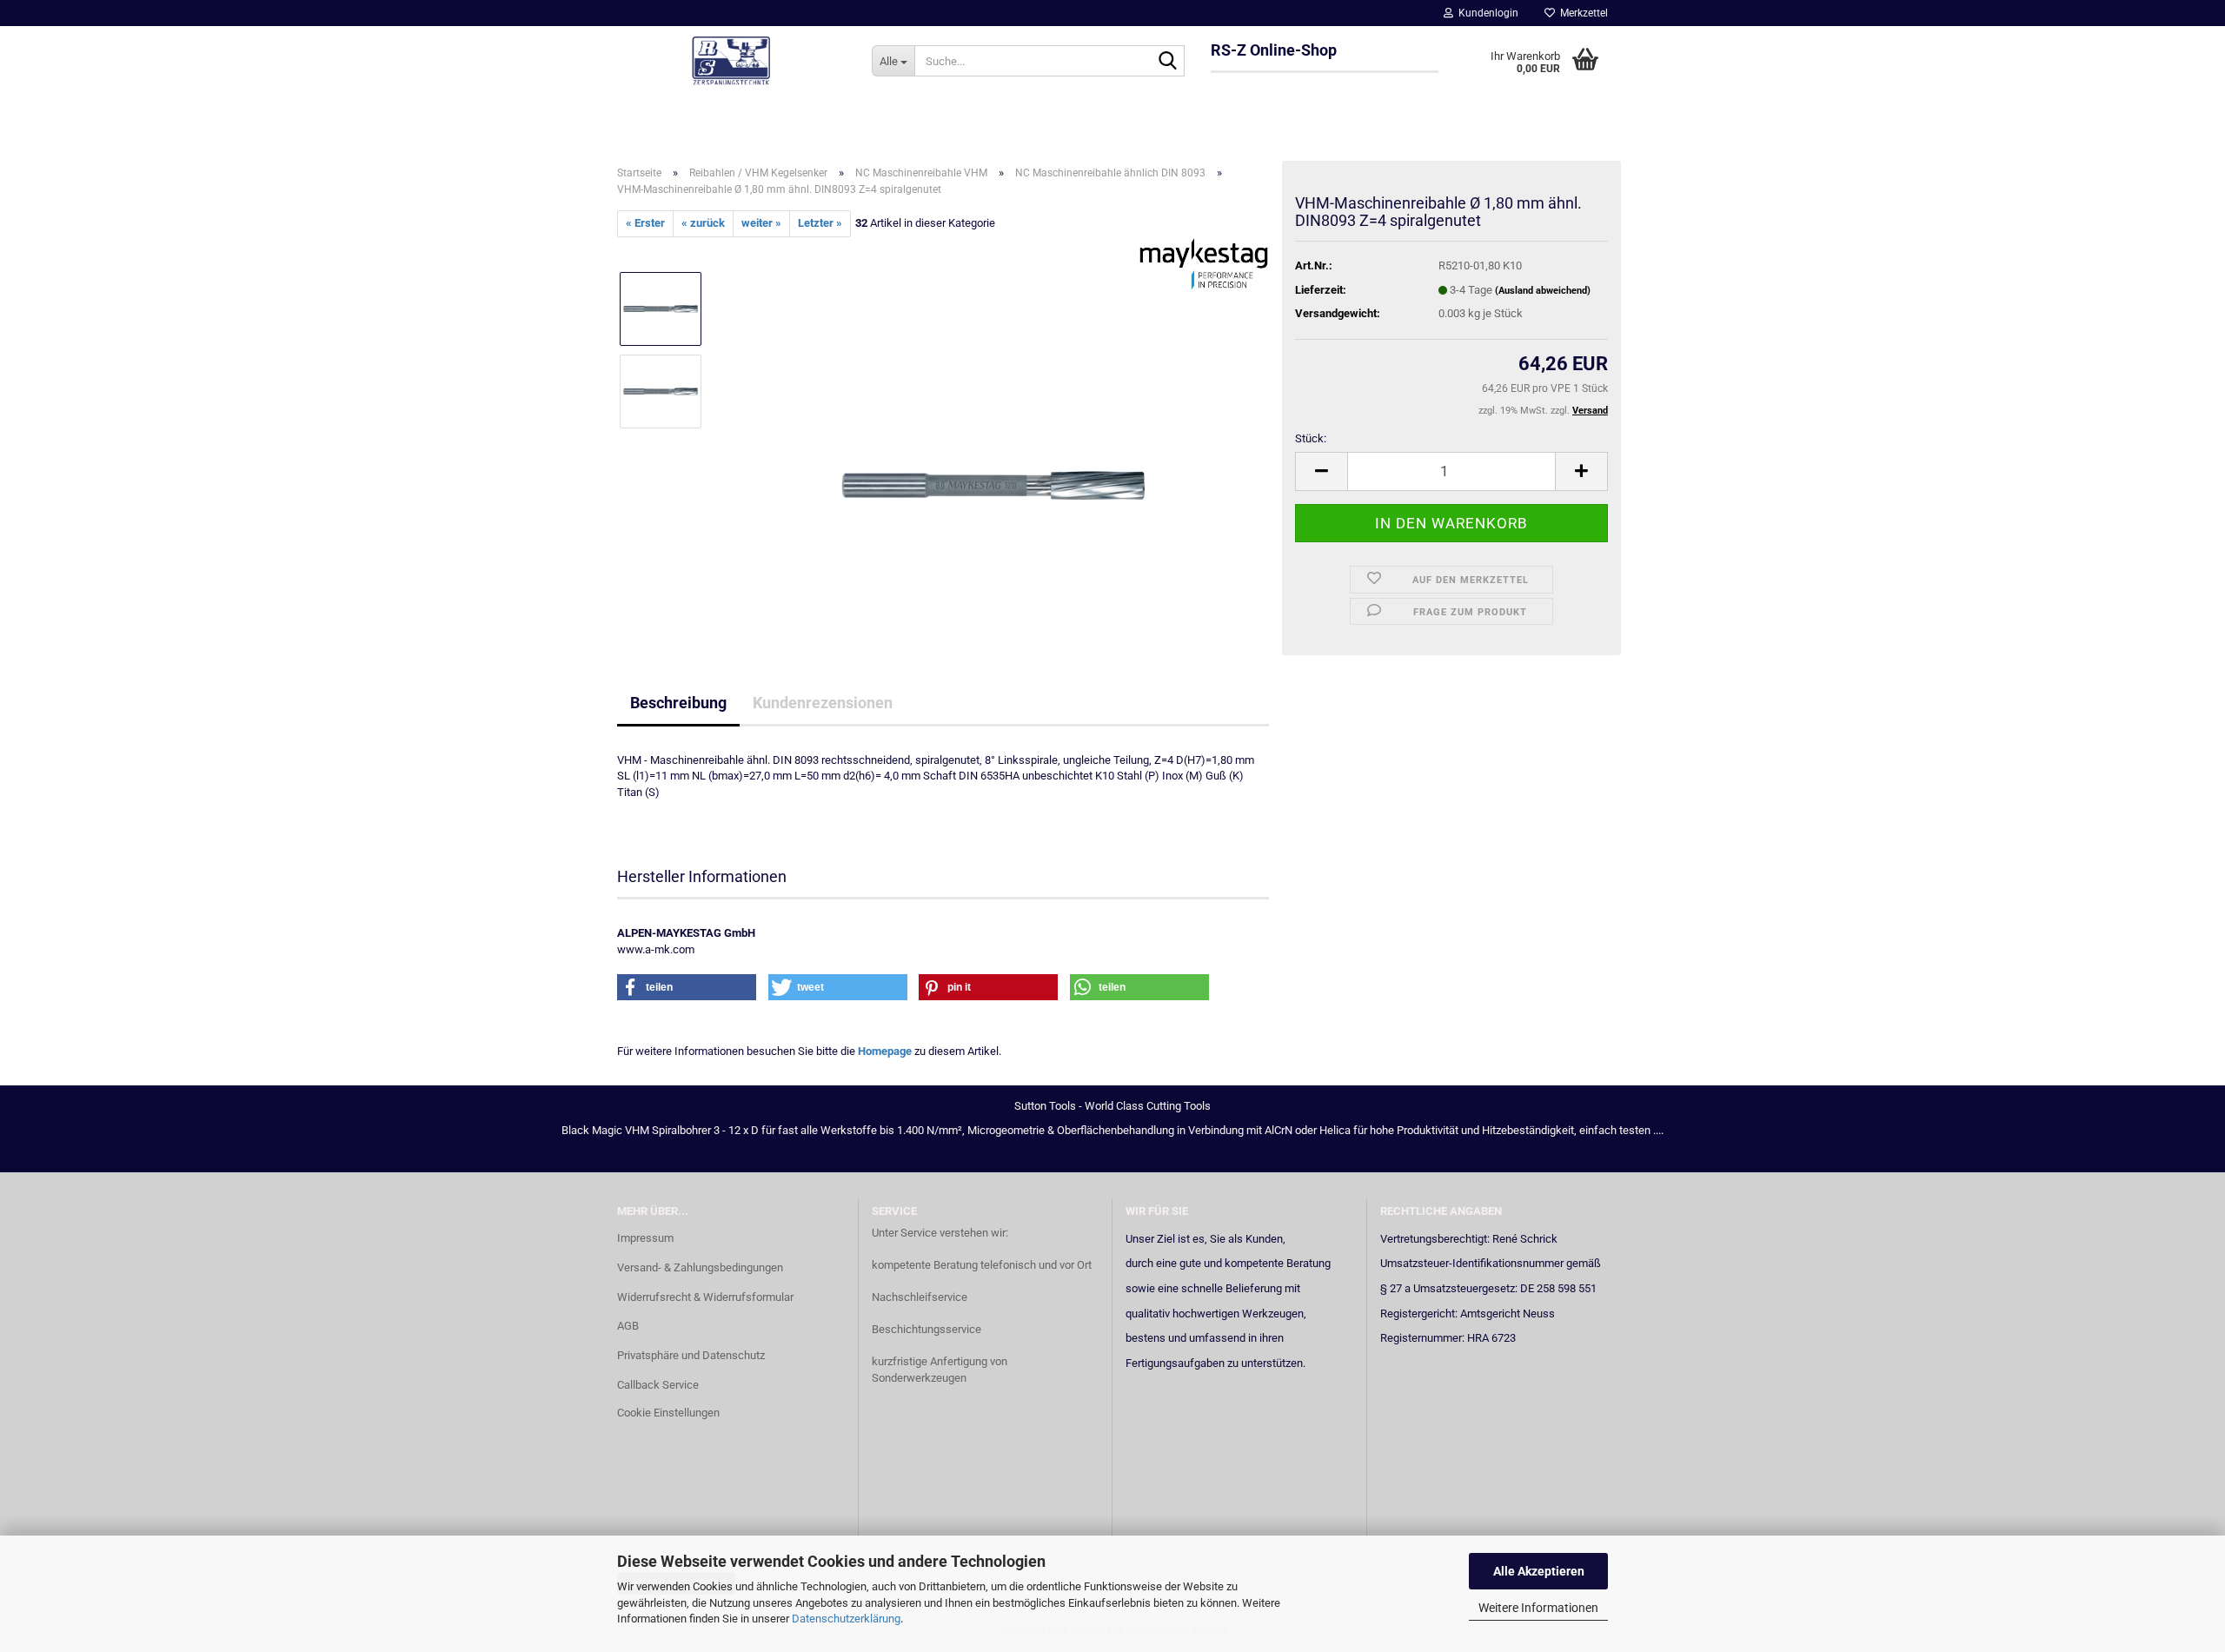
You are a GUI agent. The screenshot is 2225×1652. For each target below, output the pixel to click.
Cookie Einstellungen (668, 1413)
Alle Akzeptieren (1539, 1571)
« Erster (645, 223)
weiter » (761, 223)
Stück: (1311, 438)
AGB (628, 1326)
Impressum (645, 1238)
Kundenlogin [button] (1486, 13)
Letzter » (820, 223)
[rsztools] (731, 61)
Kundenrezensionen (823, 703)
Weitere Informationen (1538, 1608)
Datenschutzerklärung (846, 1619)
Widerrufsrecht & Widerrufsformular (705, 1297)
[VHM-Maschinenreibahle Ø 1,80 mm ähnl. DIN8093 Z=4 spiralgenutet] (993, 431)
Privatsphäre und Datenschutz (691, 1355)
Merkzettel (1581, 13)
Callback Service (658, 1385)
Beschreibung (678, 703)
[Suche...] (1168, 62)
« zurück (703, 223)
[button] (1321, 471)
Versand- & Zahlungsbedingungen (700, 1267)
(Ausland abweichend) (1543, 291)
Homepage (885, 1051)
